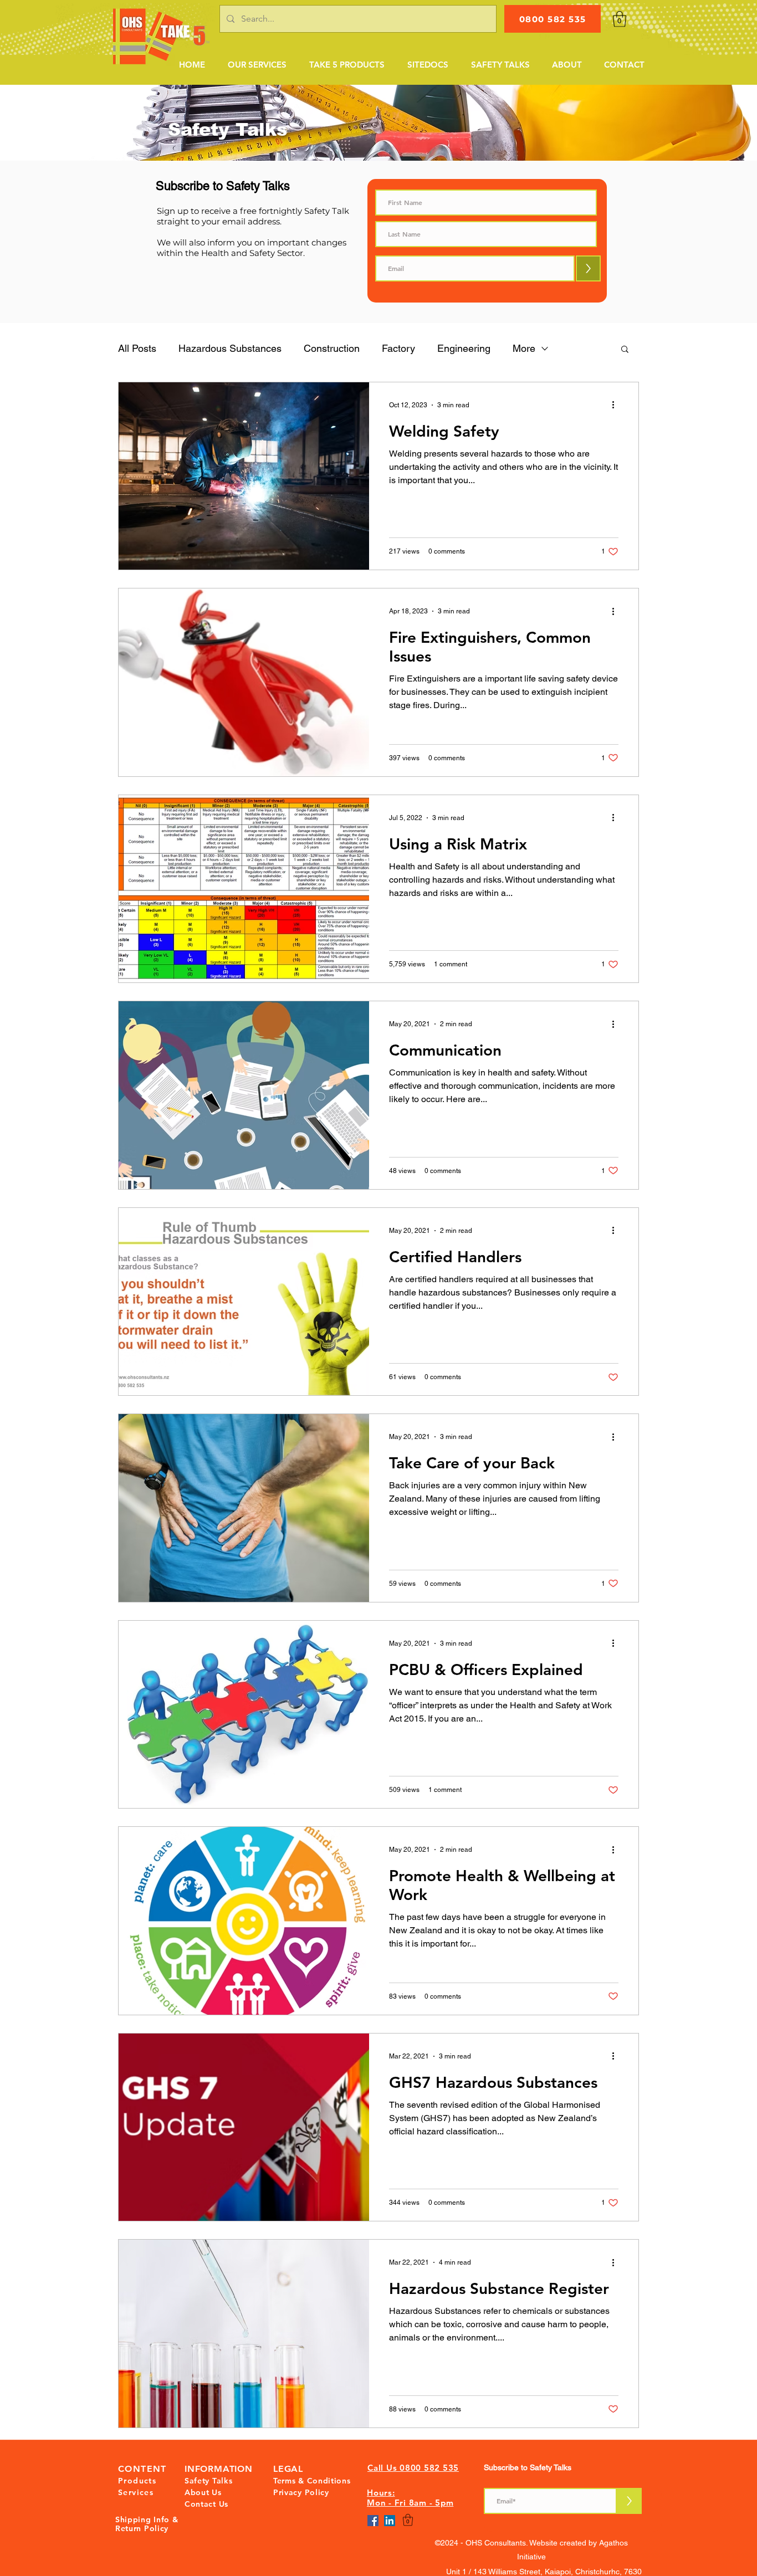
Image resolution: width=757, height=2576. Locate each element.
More (524, 348)
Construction (332, 348)
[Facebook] (373, 2521)
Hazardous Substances (230, 348)
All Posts (137, 348)
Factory (398, 348)
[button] (257, 65)
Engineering (464, 348)
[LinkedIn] (390, 2521)
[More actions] (617, 405)
